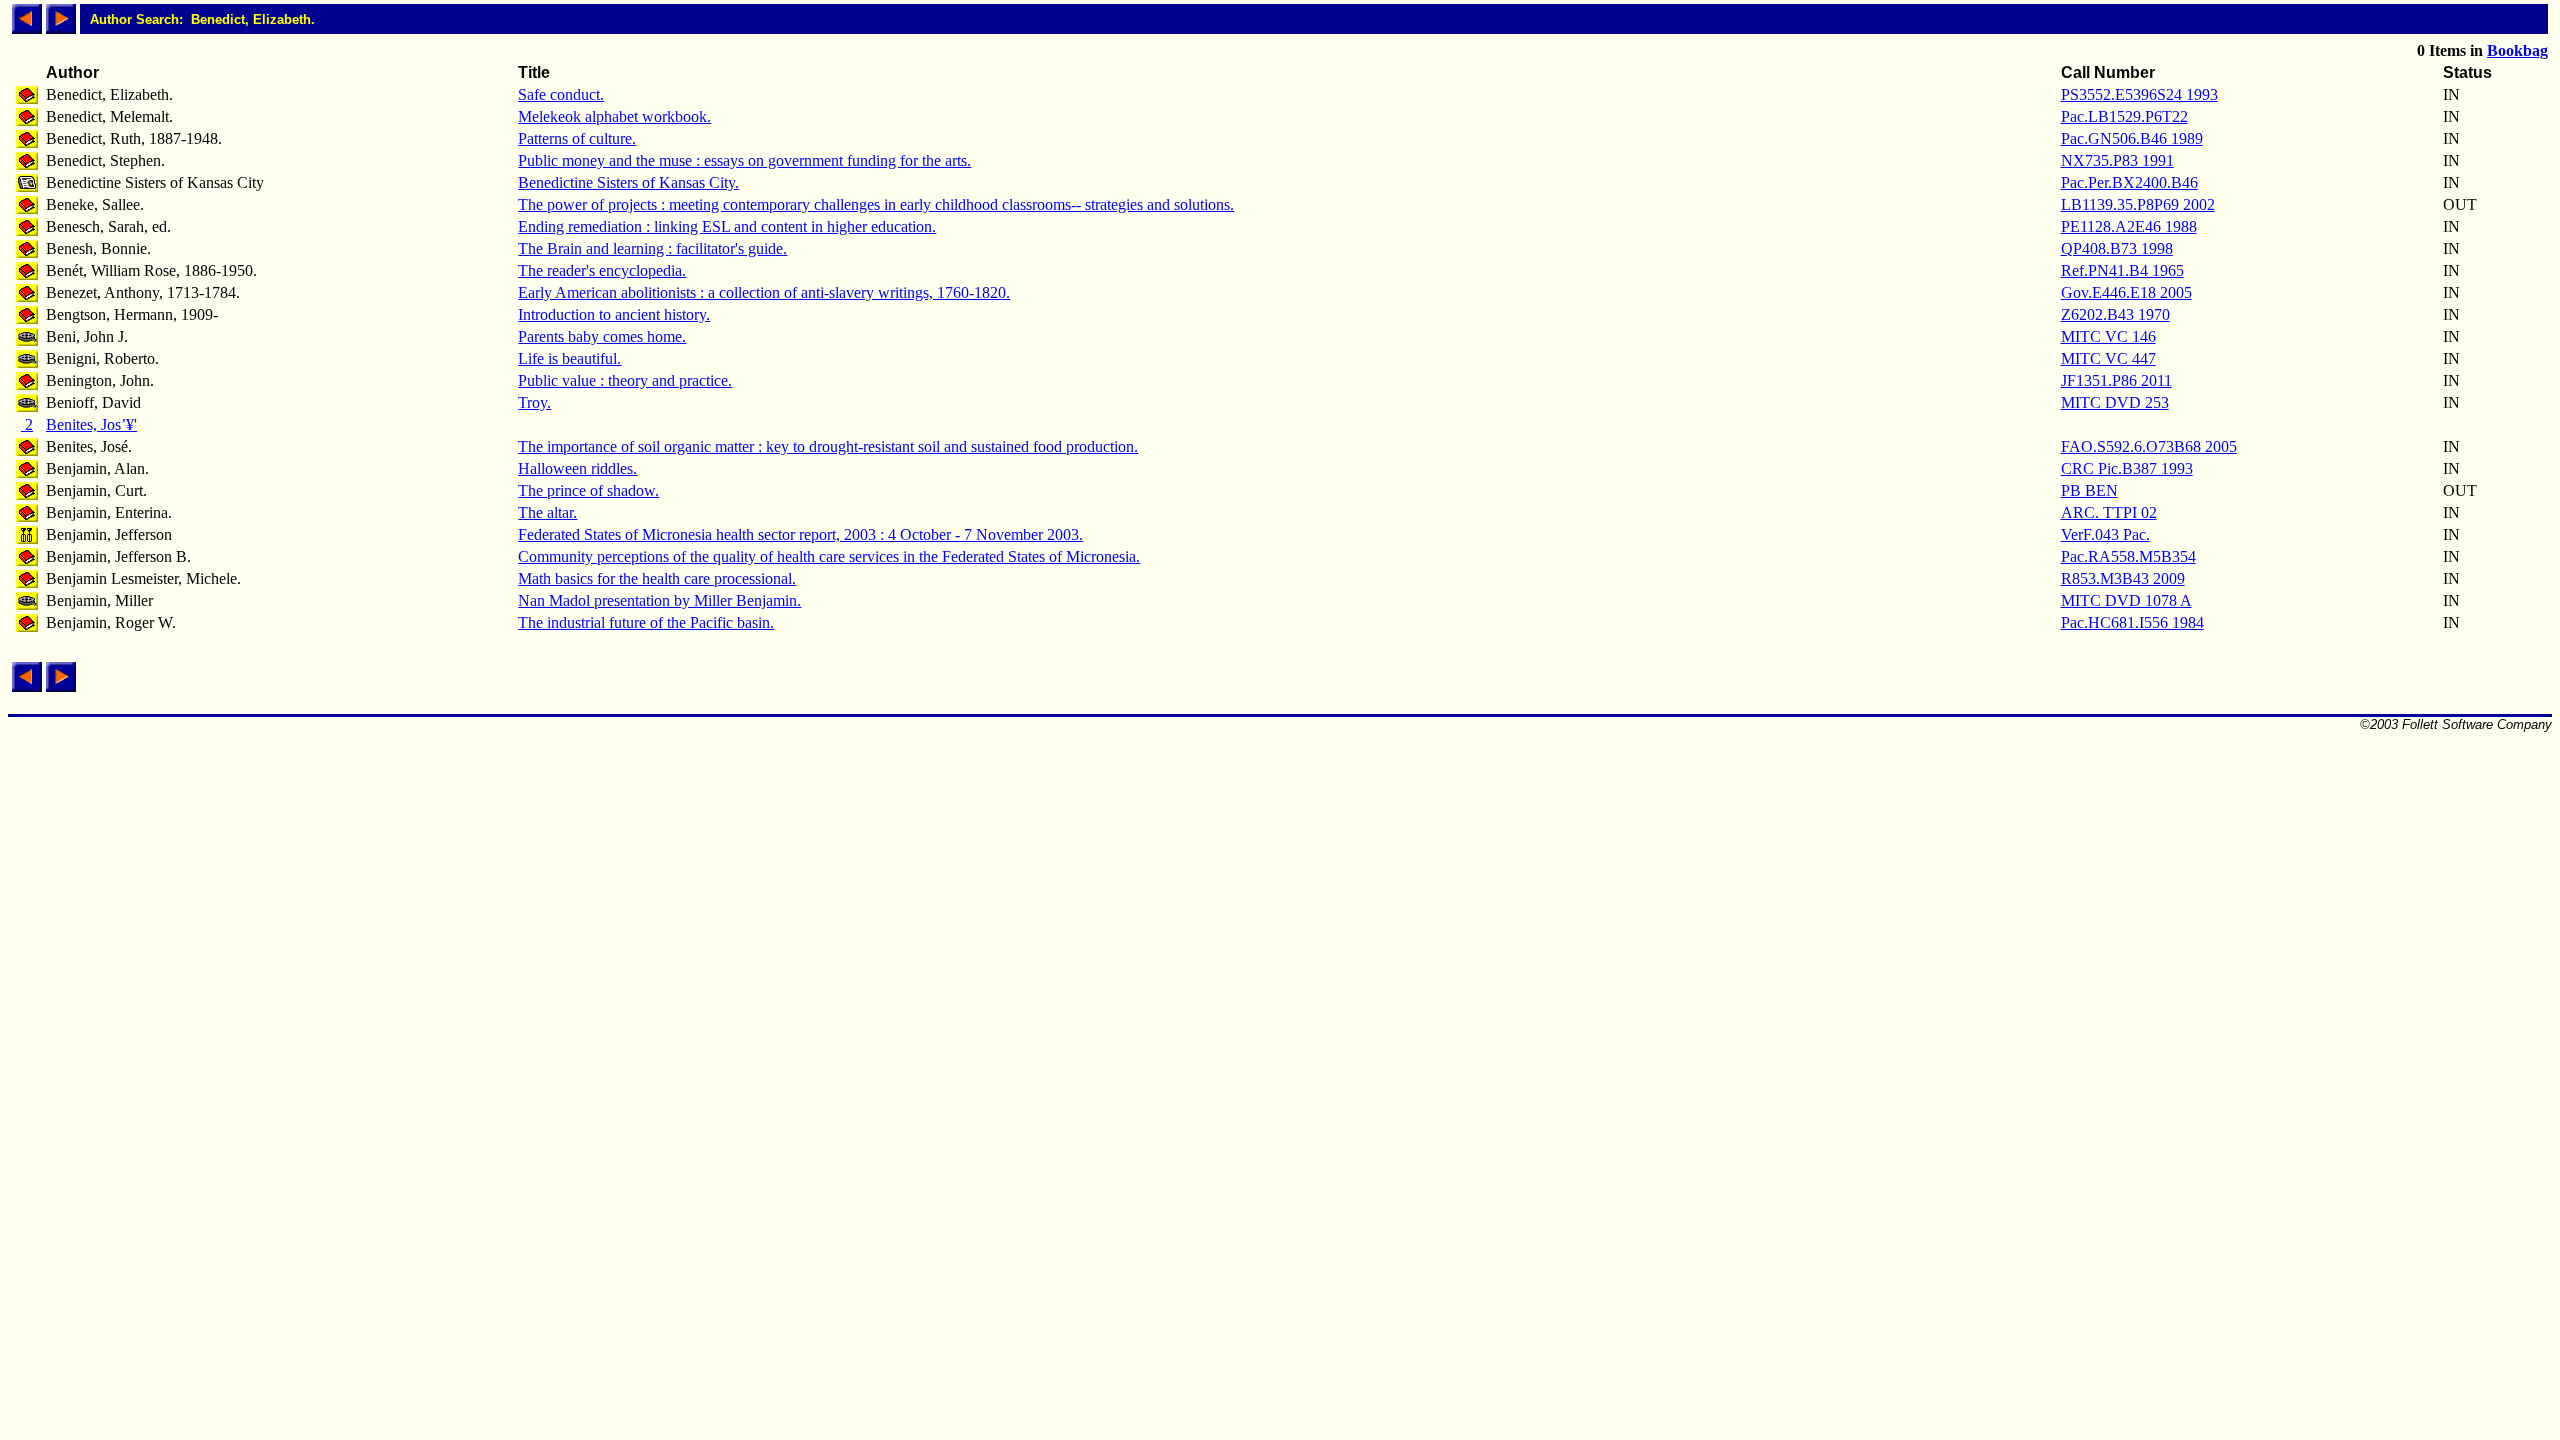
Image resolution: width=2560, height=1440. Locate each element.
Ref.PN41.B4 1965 (2122, 270)
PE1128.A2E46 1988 (2129, 226)
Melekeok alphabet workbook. (614, 116)
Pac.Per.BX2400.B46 (2129, 182)
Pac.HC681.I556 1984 (2132, 622)
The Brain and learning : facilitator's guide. (652, 248)
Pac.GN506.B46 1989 (2132, 138)
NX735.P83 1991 (2117, 160)
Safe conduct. (561, 94)
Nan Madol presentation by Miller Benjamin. (659, 600)
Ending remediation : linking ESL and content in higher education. (727, 226)
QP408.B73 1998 (2117, 248)
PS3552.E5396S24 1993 (2139, 94)
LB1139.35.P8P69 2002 (2138, 204)
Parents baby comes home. (602, 336)
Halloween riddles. (577, 468)
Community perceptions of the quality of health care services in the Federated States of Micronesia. (829, 556)
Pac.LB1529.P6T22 (2124, 116)
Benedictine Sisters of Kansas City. (628, 182)
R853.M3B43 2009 (2123, 578)
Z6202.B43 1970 (2115, 314)
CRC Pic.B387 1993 (2127, 468)
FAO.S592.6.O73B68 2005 (2149, 446)
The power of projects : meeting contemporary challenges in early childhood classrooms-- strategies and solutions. (876, 204)
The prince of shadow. (588, 490)
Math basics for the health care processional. (657, 578)
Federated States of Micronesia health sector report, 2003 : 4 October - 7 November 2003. (800, 534)
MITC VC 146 (2108, 336)
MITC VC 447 (2108, 358)
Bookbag (2517, 50)
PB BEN (2089, 490)
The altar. (547, 512)
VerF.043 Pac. (2105, 534)
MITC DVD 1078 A (2126, 600)
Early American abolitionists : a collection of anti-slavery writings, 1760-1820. (764, 292)
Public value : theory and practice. (625, 380)
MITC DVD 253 (2115, 402)
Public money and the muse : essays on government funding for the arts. (744, 160)
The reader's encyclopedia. (602, 270)
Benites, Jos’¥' (91, 424)
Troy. (534, 402)
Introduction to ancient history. (614, 314)
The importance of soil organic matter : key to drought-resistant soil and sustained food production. (828, 446)
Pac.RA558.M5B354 (2128, 556)
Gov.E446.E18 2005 (2126, 292)
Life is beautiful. (569, 358)
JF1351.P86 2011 (2116, 380)
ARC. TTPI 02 (2109, 512)
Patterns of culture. (577, 138)
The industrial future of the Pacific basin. (646, 622)
